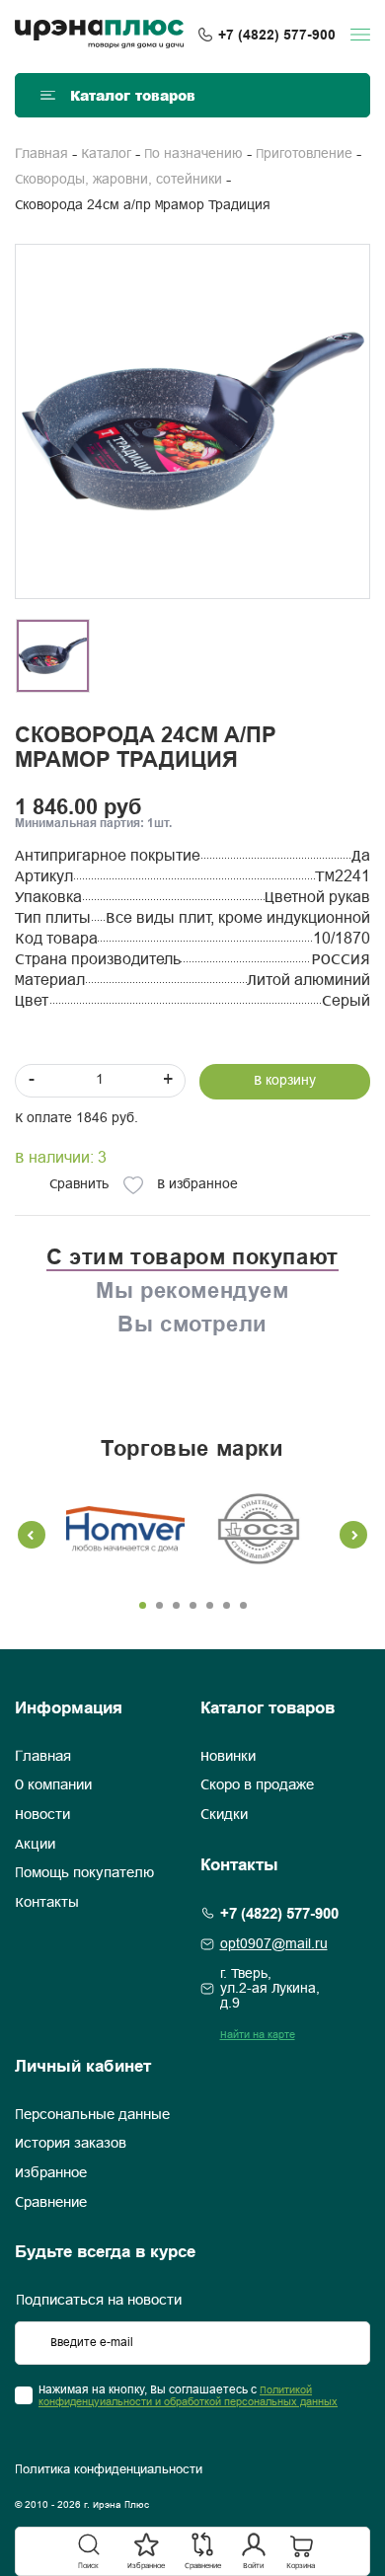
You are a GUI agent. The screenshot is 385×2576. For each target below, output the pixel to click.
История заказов (71, 2144)
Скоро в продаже (257, 1785)
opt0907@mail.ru (274, 1945)
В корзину (285, 1081)
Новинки (228, 1757)
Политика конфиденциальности (109, 2470)
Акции (35, 1845)
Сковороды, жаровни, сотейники (118, 180)
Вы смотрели (192, 1324)
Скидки (224, 1815)
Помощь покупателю (84, 1873)
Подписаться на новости (99, 2301)
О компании (53, 1785)
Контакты (47, 1903)
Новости (42, 1815)
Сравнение (51, 2203)
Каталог (106, 154)
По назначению (193, 154)
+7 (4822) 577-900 (277, 35)
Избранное (51, 2173)
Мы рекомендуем (192, 1290)
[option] (192, 421)
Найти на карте (258, 2035)
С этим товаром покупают (192, 1256)
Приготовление (304, 154)
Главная (41, 154)
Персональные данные (92, 2115)
